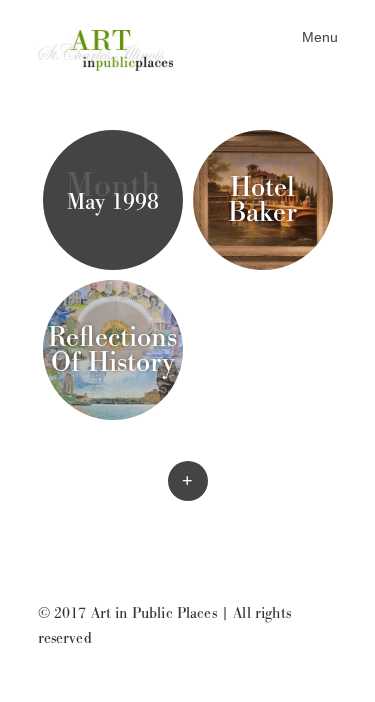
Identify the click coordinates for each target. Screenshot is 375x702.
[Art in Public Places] (113, 48)
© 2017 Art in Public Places (127, 613)
